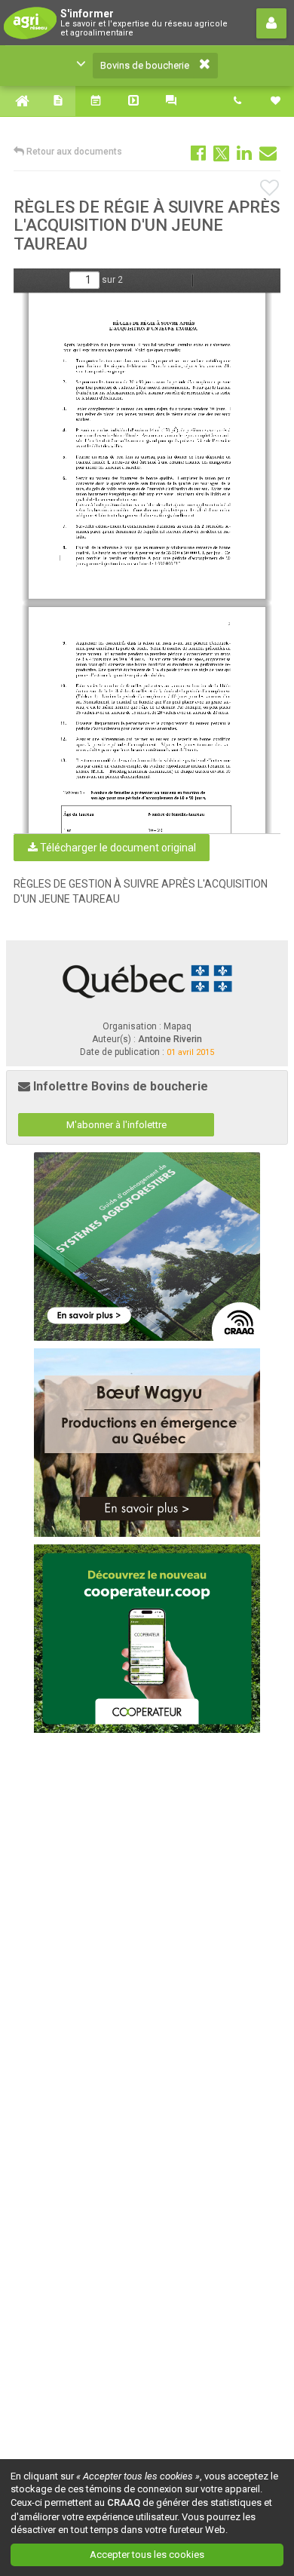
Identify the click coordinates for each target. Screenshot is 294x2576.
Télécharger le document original (117, 848)
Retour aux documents (73, 152)
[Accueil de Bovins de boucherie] (19, 101)
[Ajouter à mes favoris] (270, 189)
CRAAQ (124, 2502)
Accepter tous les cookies (147, 2555)
